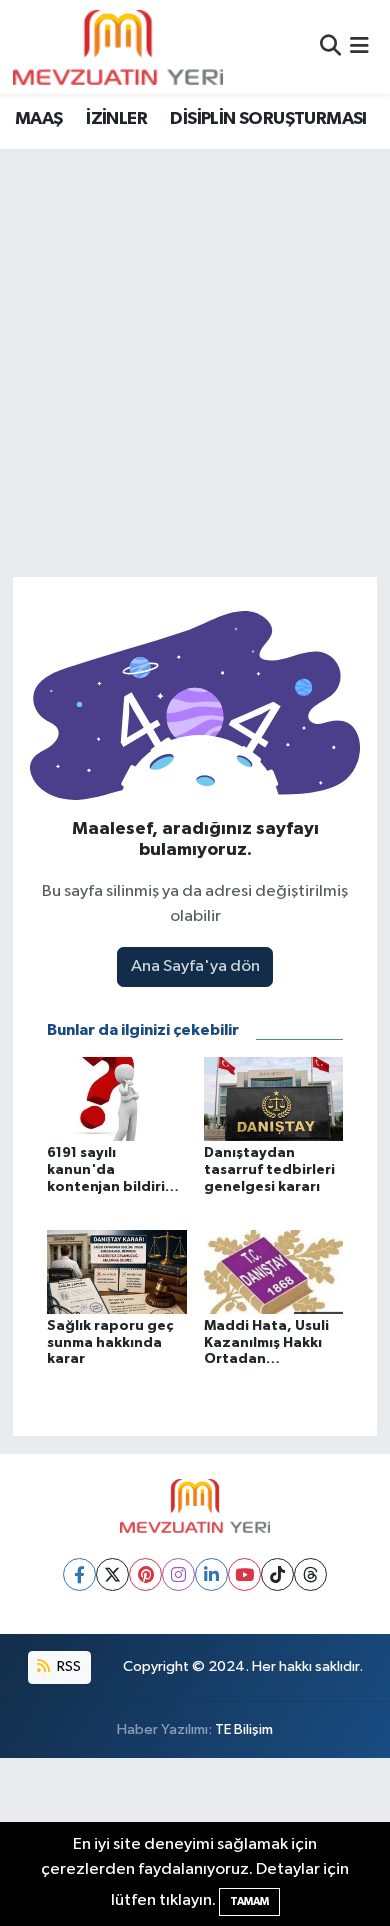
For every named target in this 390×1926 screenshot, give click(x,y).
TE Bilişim (244, 1729)
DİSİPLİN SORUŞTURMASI (268, 119)
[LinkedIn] (211, 1574)
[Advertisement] (195, 355)
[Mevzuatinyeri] (118, 47)
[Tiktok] (277, 1574)
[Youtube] (244, 1574)
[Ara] (330, 46)
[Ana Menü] (359, 46)
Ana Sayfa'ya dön (195, 966)
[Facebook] (79, 1574)
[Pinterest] (145, 1574)
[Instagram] (178, 1574)
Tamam (249, 1901)
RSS (67, 1666)
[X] (112, 1574)
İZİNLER (116, 119)
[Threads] (310, 1574)
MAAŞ (39, 119)
